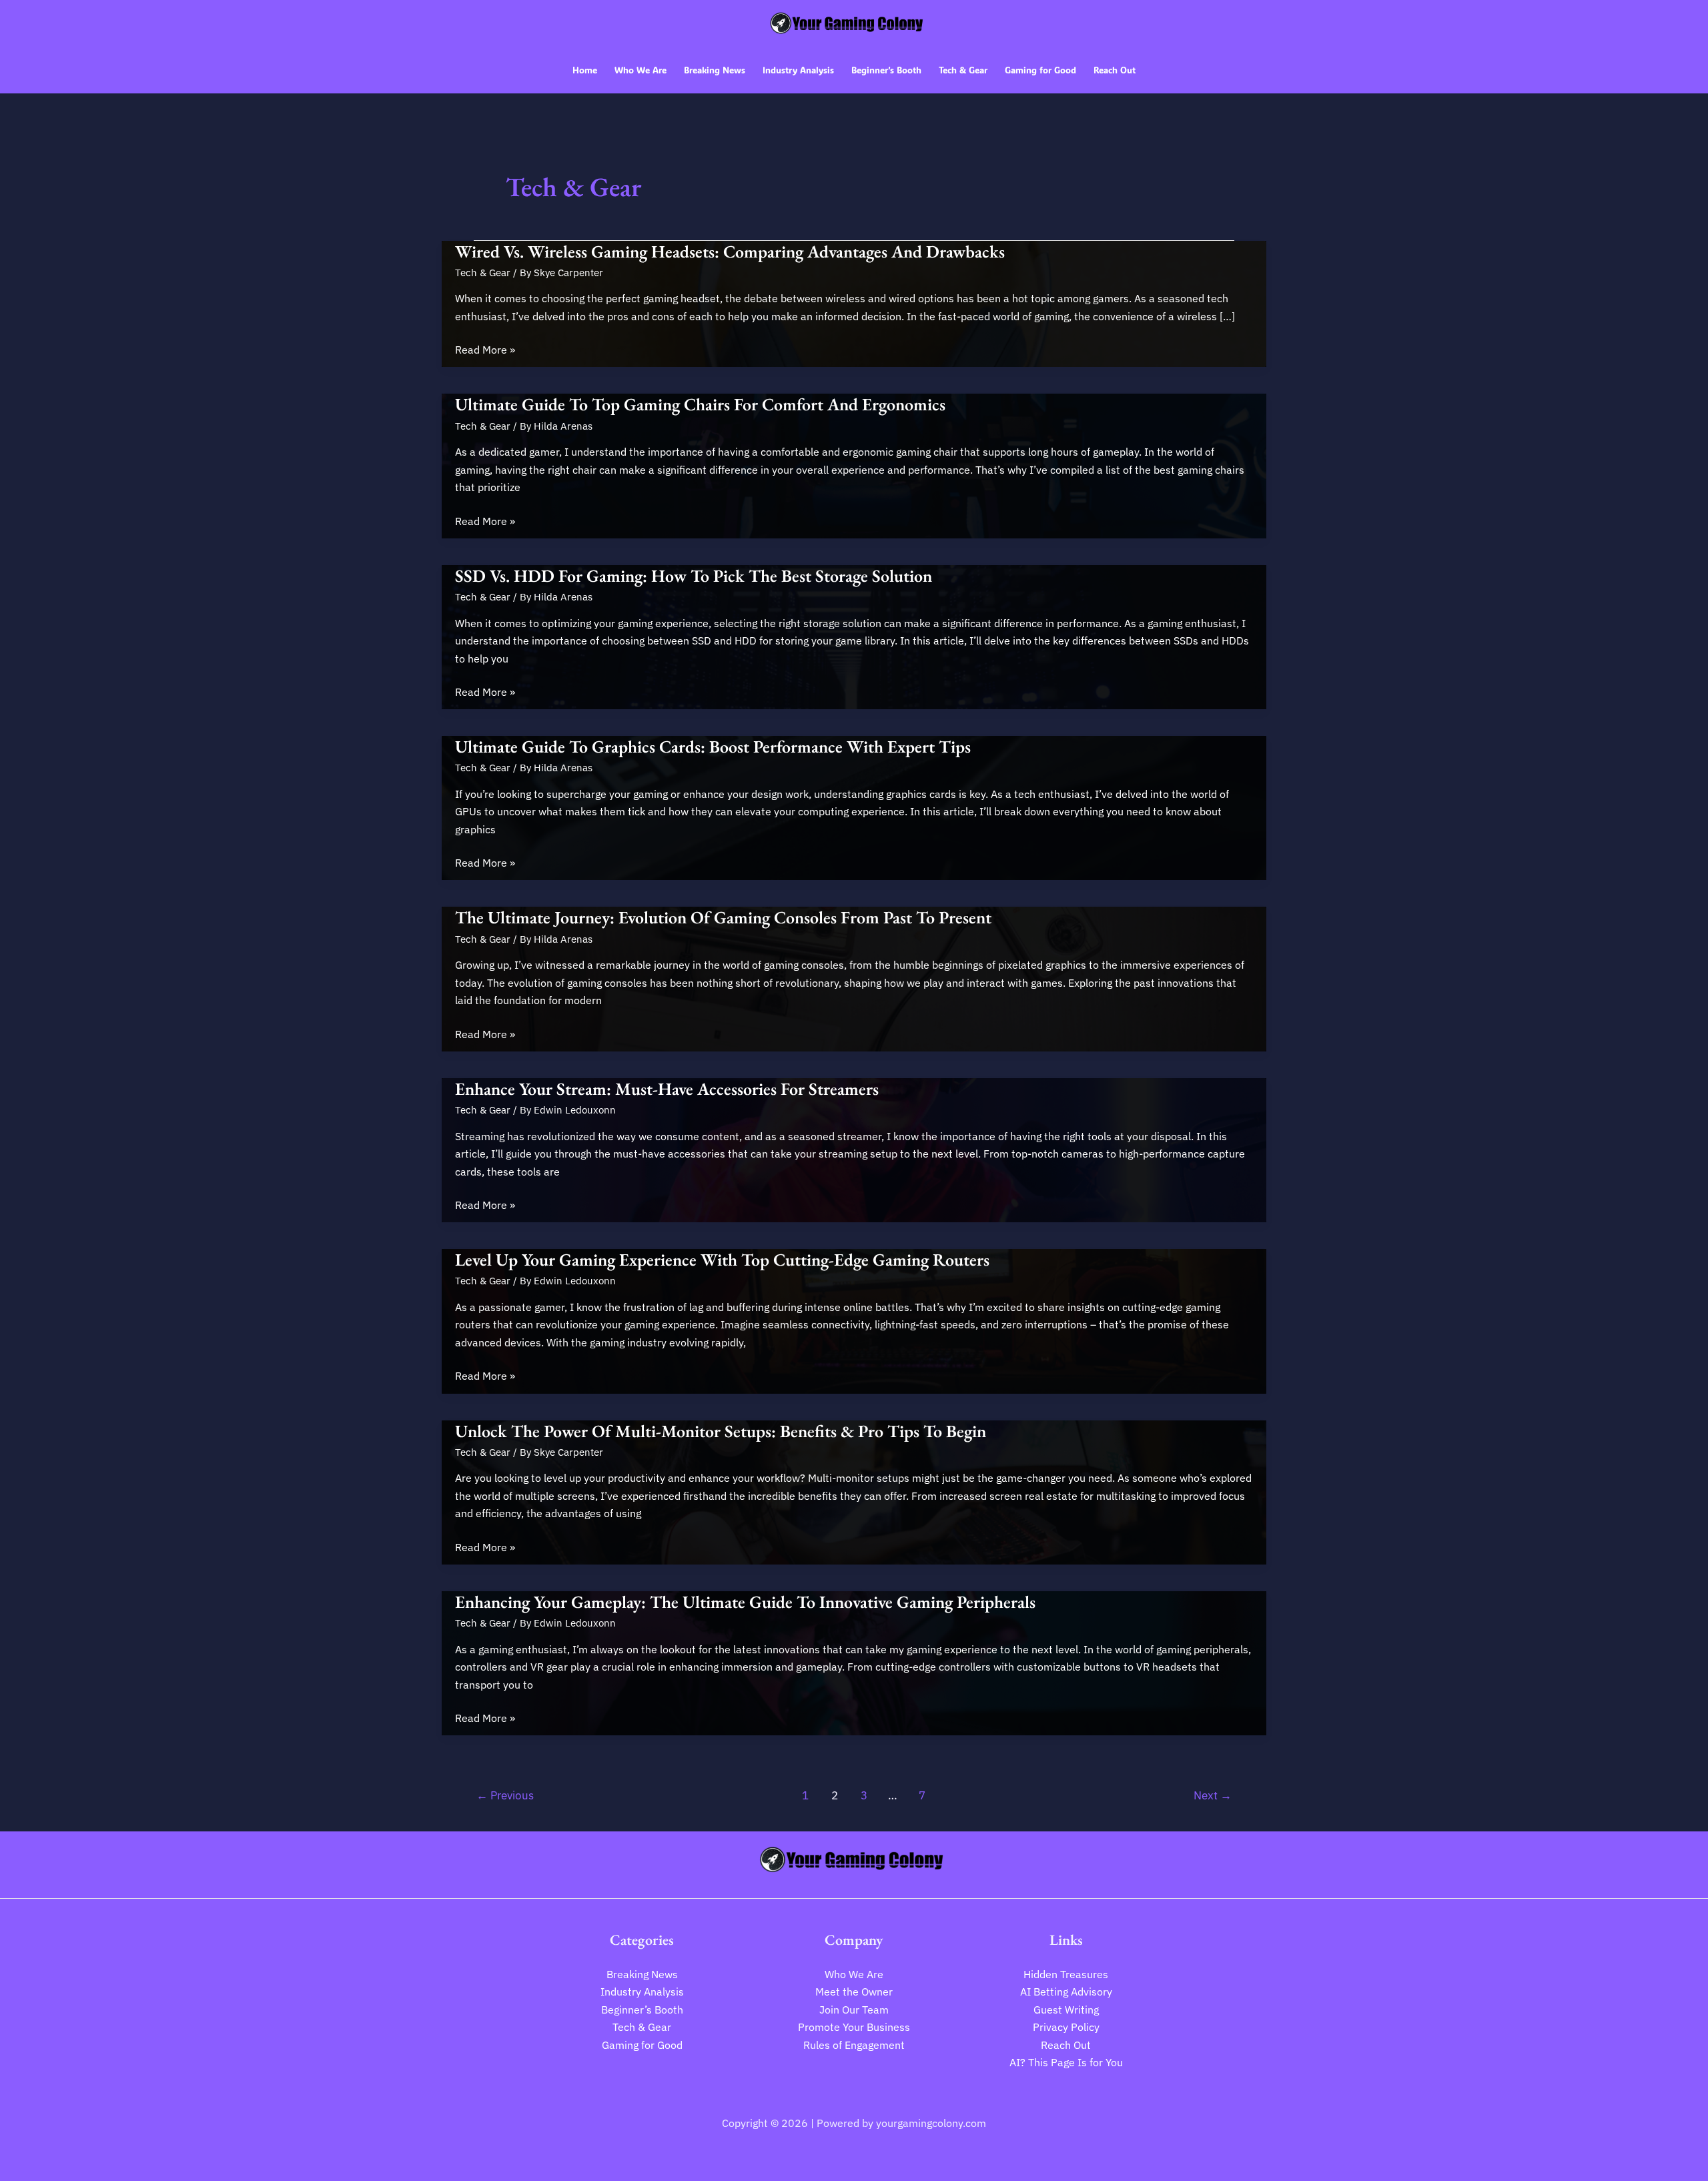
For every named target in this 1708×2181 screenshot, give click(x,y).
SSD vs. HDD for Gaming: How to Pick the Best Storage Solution (694, 576)
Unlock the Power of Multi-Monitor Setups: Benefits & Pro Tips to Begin (721, 1431)
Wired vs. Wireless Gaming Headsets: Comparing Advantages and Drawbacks (730, 252)
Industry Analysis (642, 1992)
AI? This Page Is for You (1066, 2062)
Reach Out (1066, 2045)
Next (1213, 1795)
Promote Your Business (854, 2027)
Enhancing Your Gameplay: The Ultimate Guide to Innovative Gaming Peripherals (745, 1602)
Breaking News (642, 1974)
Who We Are (854, 1974)
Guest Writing (1066, 2010)
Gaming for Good (642, 2045)
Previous (505, 1795)
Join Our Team (854, 2010)
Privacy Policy (1066, 2027)
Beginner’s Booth (642, 2010)
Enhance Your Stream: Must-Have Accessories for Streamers (667, 1089)
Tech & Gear (483, 273)
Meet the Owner (854, 1992)
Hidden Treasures (1066, 1974)
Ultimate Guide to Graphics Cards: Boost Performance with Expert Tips (713, 747)
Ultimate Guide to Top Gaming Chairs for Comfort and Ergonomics (700, 404)
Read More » (485, 350)
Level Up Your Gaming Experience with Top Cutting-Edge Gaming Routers (722, 1260)
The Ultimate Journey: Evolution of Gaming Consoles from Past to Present (723, 917)
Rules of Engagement (854, 2045)
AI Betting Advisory (1066, 1992)
